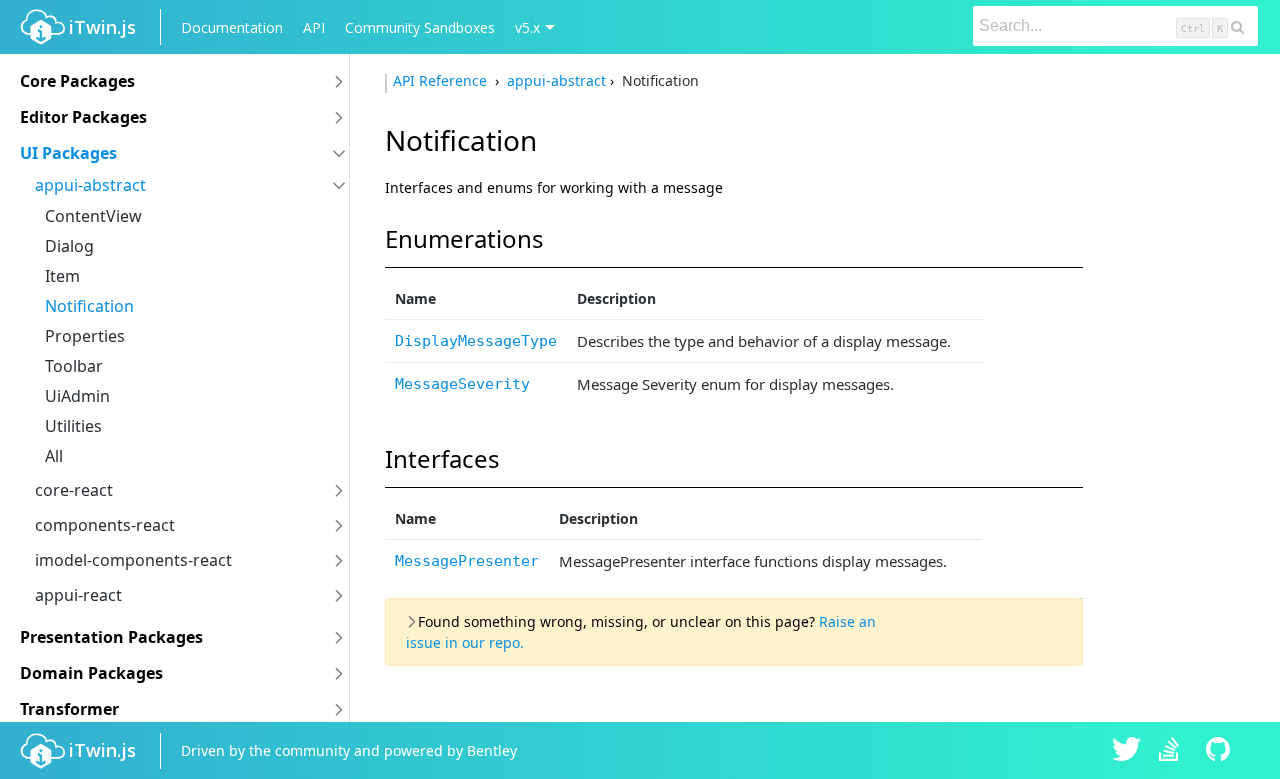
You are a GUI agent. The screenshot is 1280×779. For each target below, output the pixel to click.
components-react (105, 525)
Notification (89, 306)
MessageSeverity (462, 384)
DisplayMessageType (476, 341)
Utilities (73, 426)
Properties (85, 336)
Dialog (69, 246)
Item (62, 276)
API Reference (442, 80)
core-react (74, 490)
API (314, 27)
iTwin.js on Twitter (1127, 751)
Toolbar (74, 366)
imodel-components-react (133, 560)
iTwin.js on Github (1221, 751)
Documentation (232, 27)
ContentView (93, 216)
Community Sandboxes (420, 27)
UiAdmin (77, 396)
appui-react (78, 595)
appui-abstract (90, 185)
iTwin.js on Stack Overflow (1174, 751)
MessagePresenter (467, 561)
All (54, 456)
